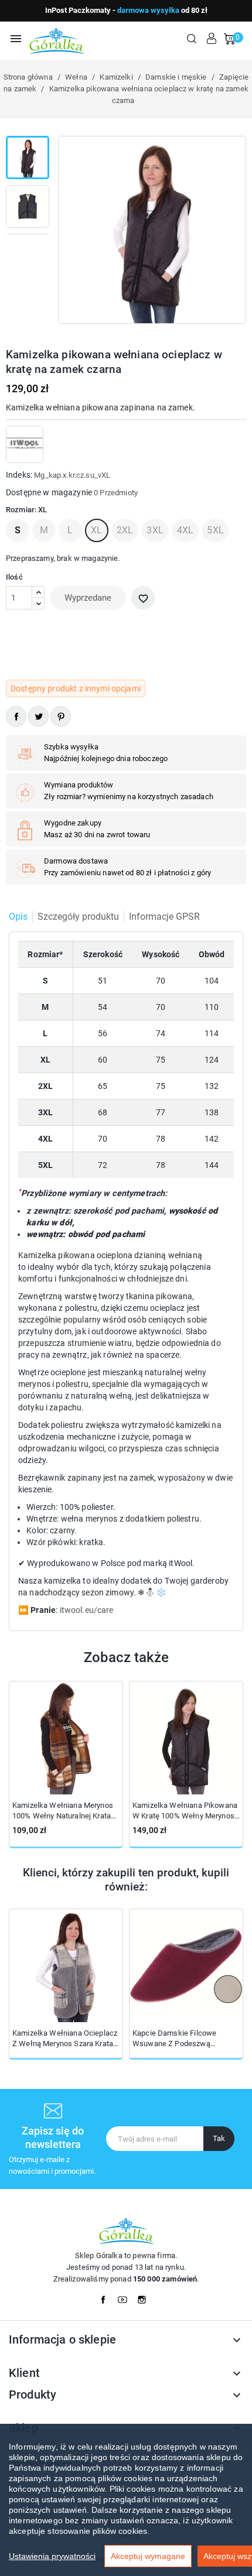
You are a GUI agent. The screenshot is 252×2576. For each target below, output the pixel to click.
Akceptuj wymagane (148, 2556)
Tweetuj (38, 716)
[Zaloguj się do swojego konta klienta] (212, 39)
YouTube (126, 2297)
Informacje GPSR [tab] (164, 917)
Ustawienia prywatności (52, 2556)
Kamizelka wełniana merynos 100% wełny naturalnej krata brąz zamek (63, 1811)
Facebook (107, 2297)
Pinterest (61, 716)
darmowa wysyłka (148, 10)
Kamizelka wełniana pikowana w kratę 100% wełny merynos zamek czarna (185, 1811)
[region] (126, 2500)
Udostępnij (16, 716)
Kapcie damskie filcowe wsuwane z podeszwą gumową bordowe (174, 2039)
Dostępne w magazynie (49, 492)
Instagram (145, 2297)
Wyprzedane (88, 598)
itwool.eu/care (87, 1610)
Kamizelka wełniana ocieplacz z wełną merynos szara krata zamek (65, 2039)
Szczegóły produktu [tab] (78, 917)
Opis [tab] (18, 917)
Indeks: (19, 475)
